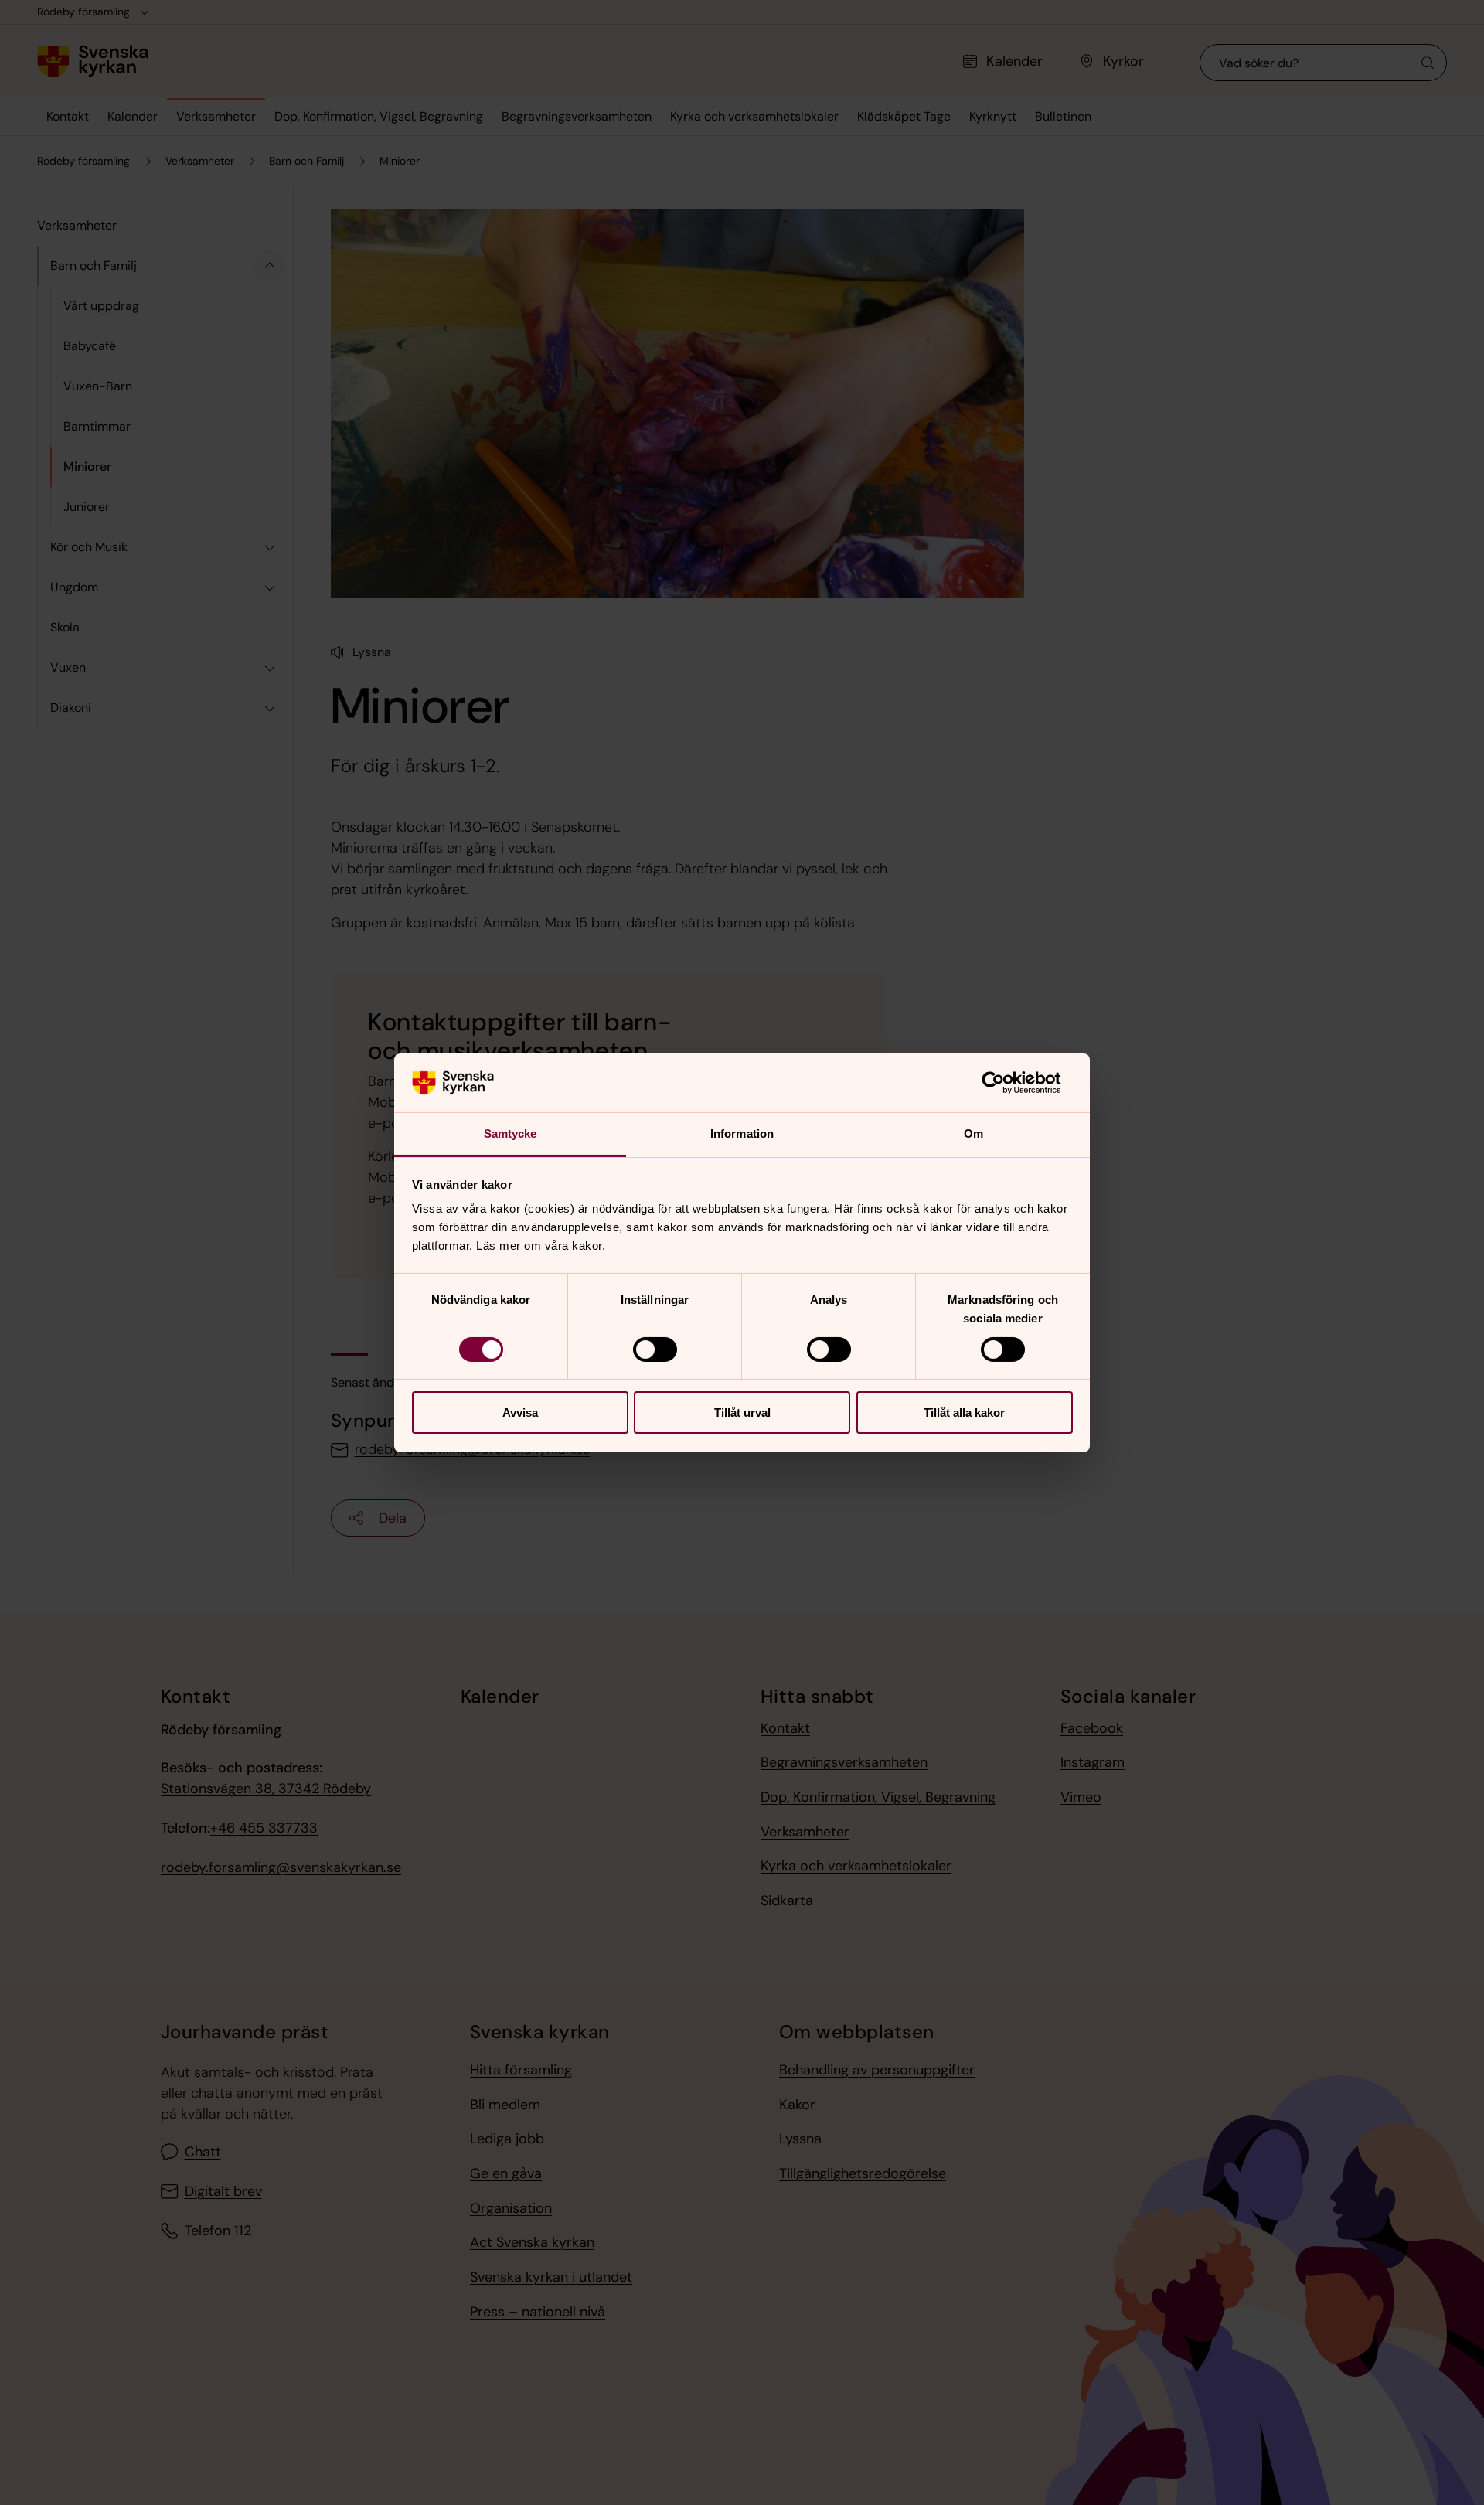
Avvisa (520, 1412)
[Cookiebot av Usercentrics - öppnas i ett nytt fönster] (1005, 1083)
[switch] (655, 1350)
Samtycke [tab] (511, 1133)
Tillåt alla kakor (964, 1412)
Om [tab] (973, 1133)
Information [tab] (742, 1133)
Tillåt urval (742, 1412)
